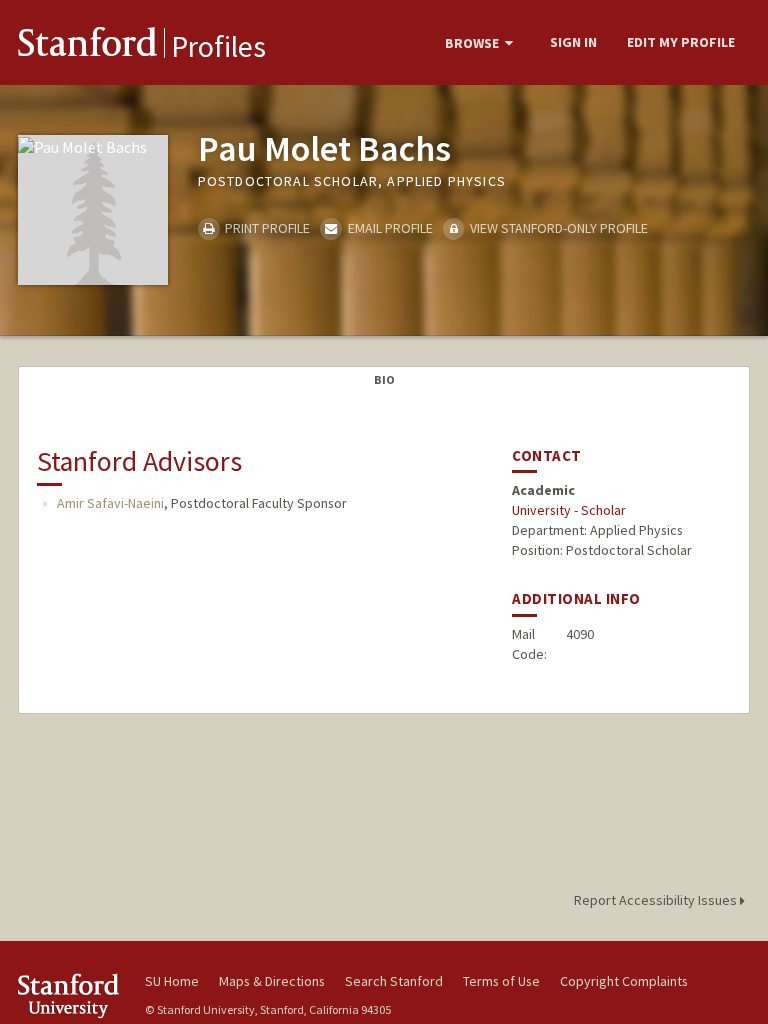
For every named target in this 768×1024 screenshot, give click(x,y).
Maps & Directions (272, 981)
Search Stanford (394, 981)
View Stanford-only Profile (557, 228)
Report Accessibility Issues (657, 900)
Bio (384, 379)
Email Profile (388, 228)
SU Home (172, 981)
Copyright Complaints (624, 981)
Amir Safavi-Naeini (110, 503)
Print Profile (266, 228)
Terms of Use (501, 981)
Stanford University (70, 995)
